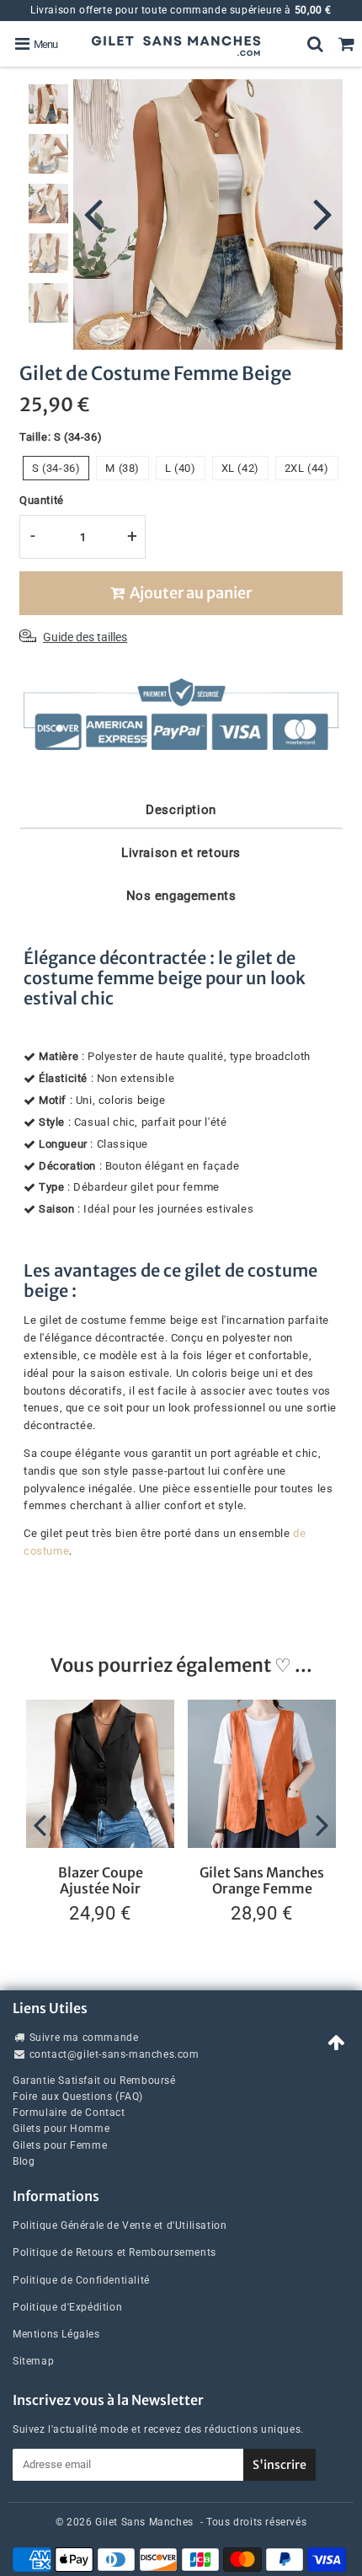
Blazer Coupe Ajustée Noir (101, 1880)
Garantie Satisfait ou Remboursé (94, 2081)
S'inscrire (279, 2465)
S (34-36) (56, 468)
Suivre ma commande (84, 2038)
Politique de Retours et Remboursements (114, 2252)
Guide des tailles (85, 637)
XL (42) (240, 468)
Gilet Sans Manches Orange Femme (262, 1880)
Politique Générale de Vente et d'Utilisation (120, 2225)
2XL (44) (307, 468)
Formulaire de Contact (69, 2113)
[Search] (315, 44)
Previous (93, 212)
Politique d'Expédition (67, 2307)
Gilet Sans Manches (144, 2522)
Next (322, 212)
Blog (24, 2161)
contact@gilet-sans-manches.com (114, 2054)
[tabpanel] (48, 104)
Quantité (42, 500)
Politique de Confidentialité (81, 2280)
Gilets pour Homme (61, 2129)
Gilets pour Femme (60, 2145)
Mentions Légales (56, 2334)
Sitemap (33, 2361)
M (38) (122, 468)
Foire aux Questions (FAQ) (78, 2097)
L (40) (181, 468)
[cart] (346, 44)
